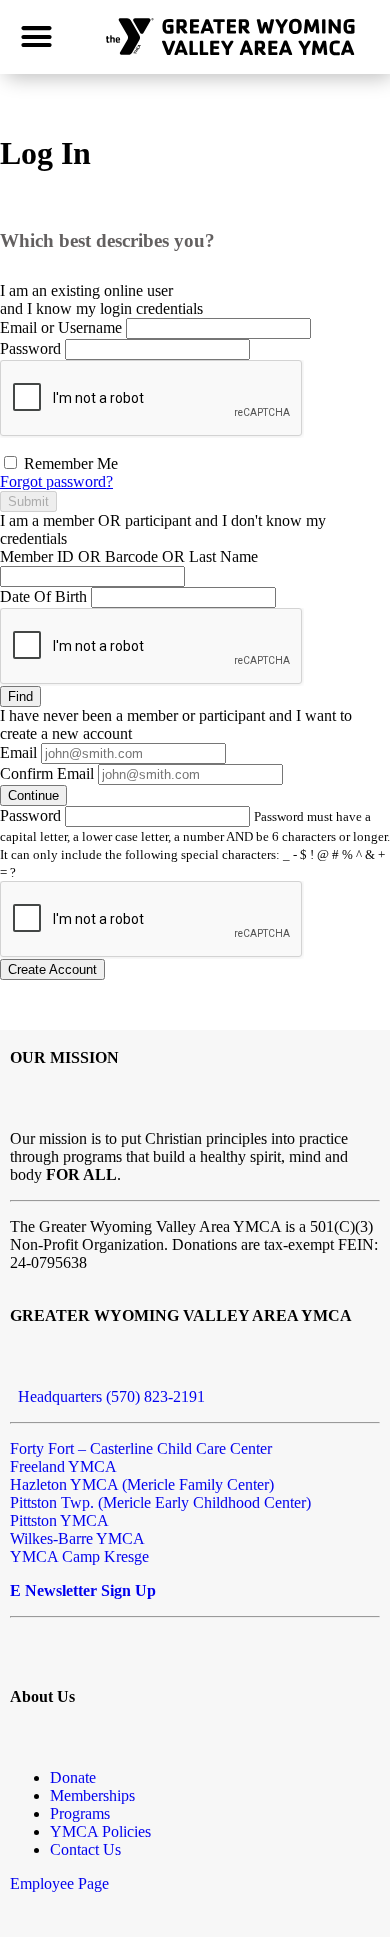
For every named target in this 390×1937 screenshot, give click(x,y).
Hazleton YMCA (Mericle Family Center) (142, 1484)
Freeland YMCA (63, 1466)
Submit (28, 501)
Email (18, 752)
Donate (73, 1777)
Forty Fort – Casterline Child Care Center (141, 1448)
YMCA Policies (100, 1831)
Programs (80, 1813)
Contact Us (85, 1849)
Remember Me (69, 463)
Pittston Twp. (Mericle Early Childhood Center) (160, 1502)
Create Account (52, 969)
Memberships (92, 1795)
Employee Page (59, 1883)
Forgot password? (56, 481)
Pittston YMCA (59, 1520)
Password (30, 348)
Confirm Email (47, 773)
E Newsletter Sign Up (83, 1590)
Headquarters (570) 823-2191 (107, 1396)
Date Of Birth (43, 596)
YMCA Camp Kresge (79, 1556)
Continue (33, 795)
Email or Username (61, 327)
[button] (37, 37)
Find (20, 696)
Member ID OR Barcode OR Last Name (129, 556)
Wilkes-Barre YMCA (77, 1538)
